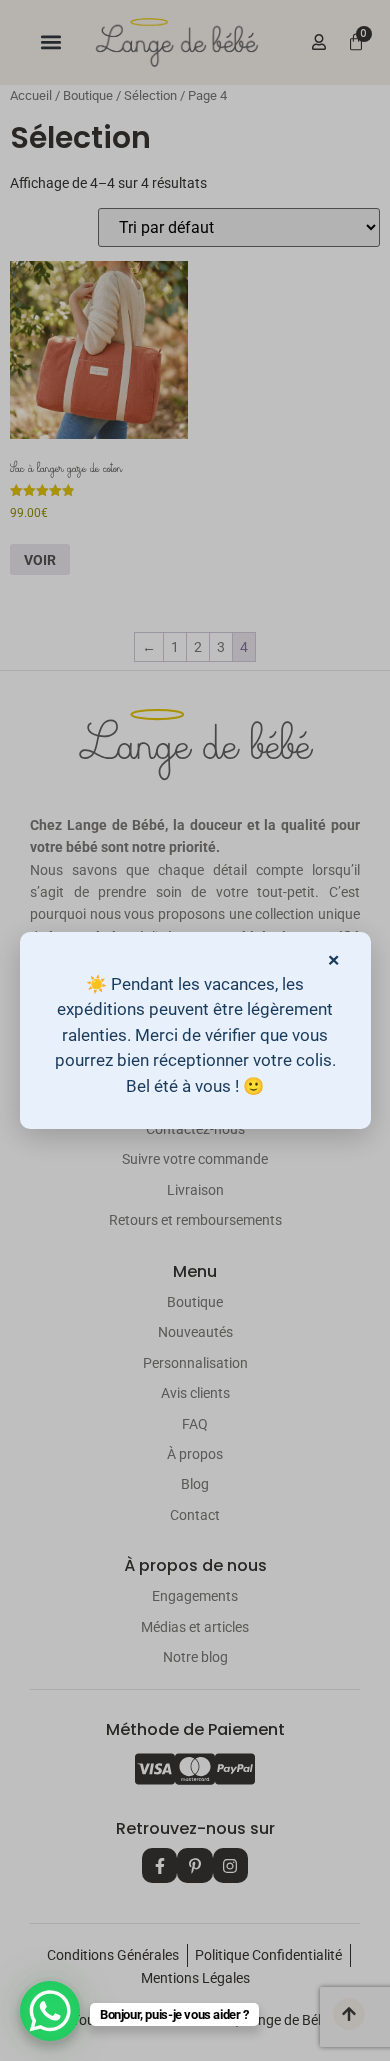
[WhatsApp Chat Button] (50, 2011)
